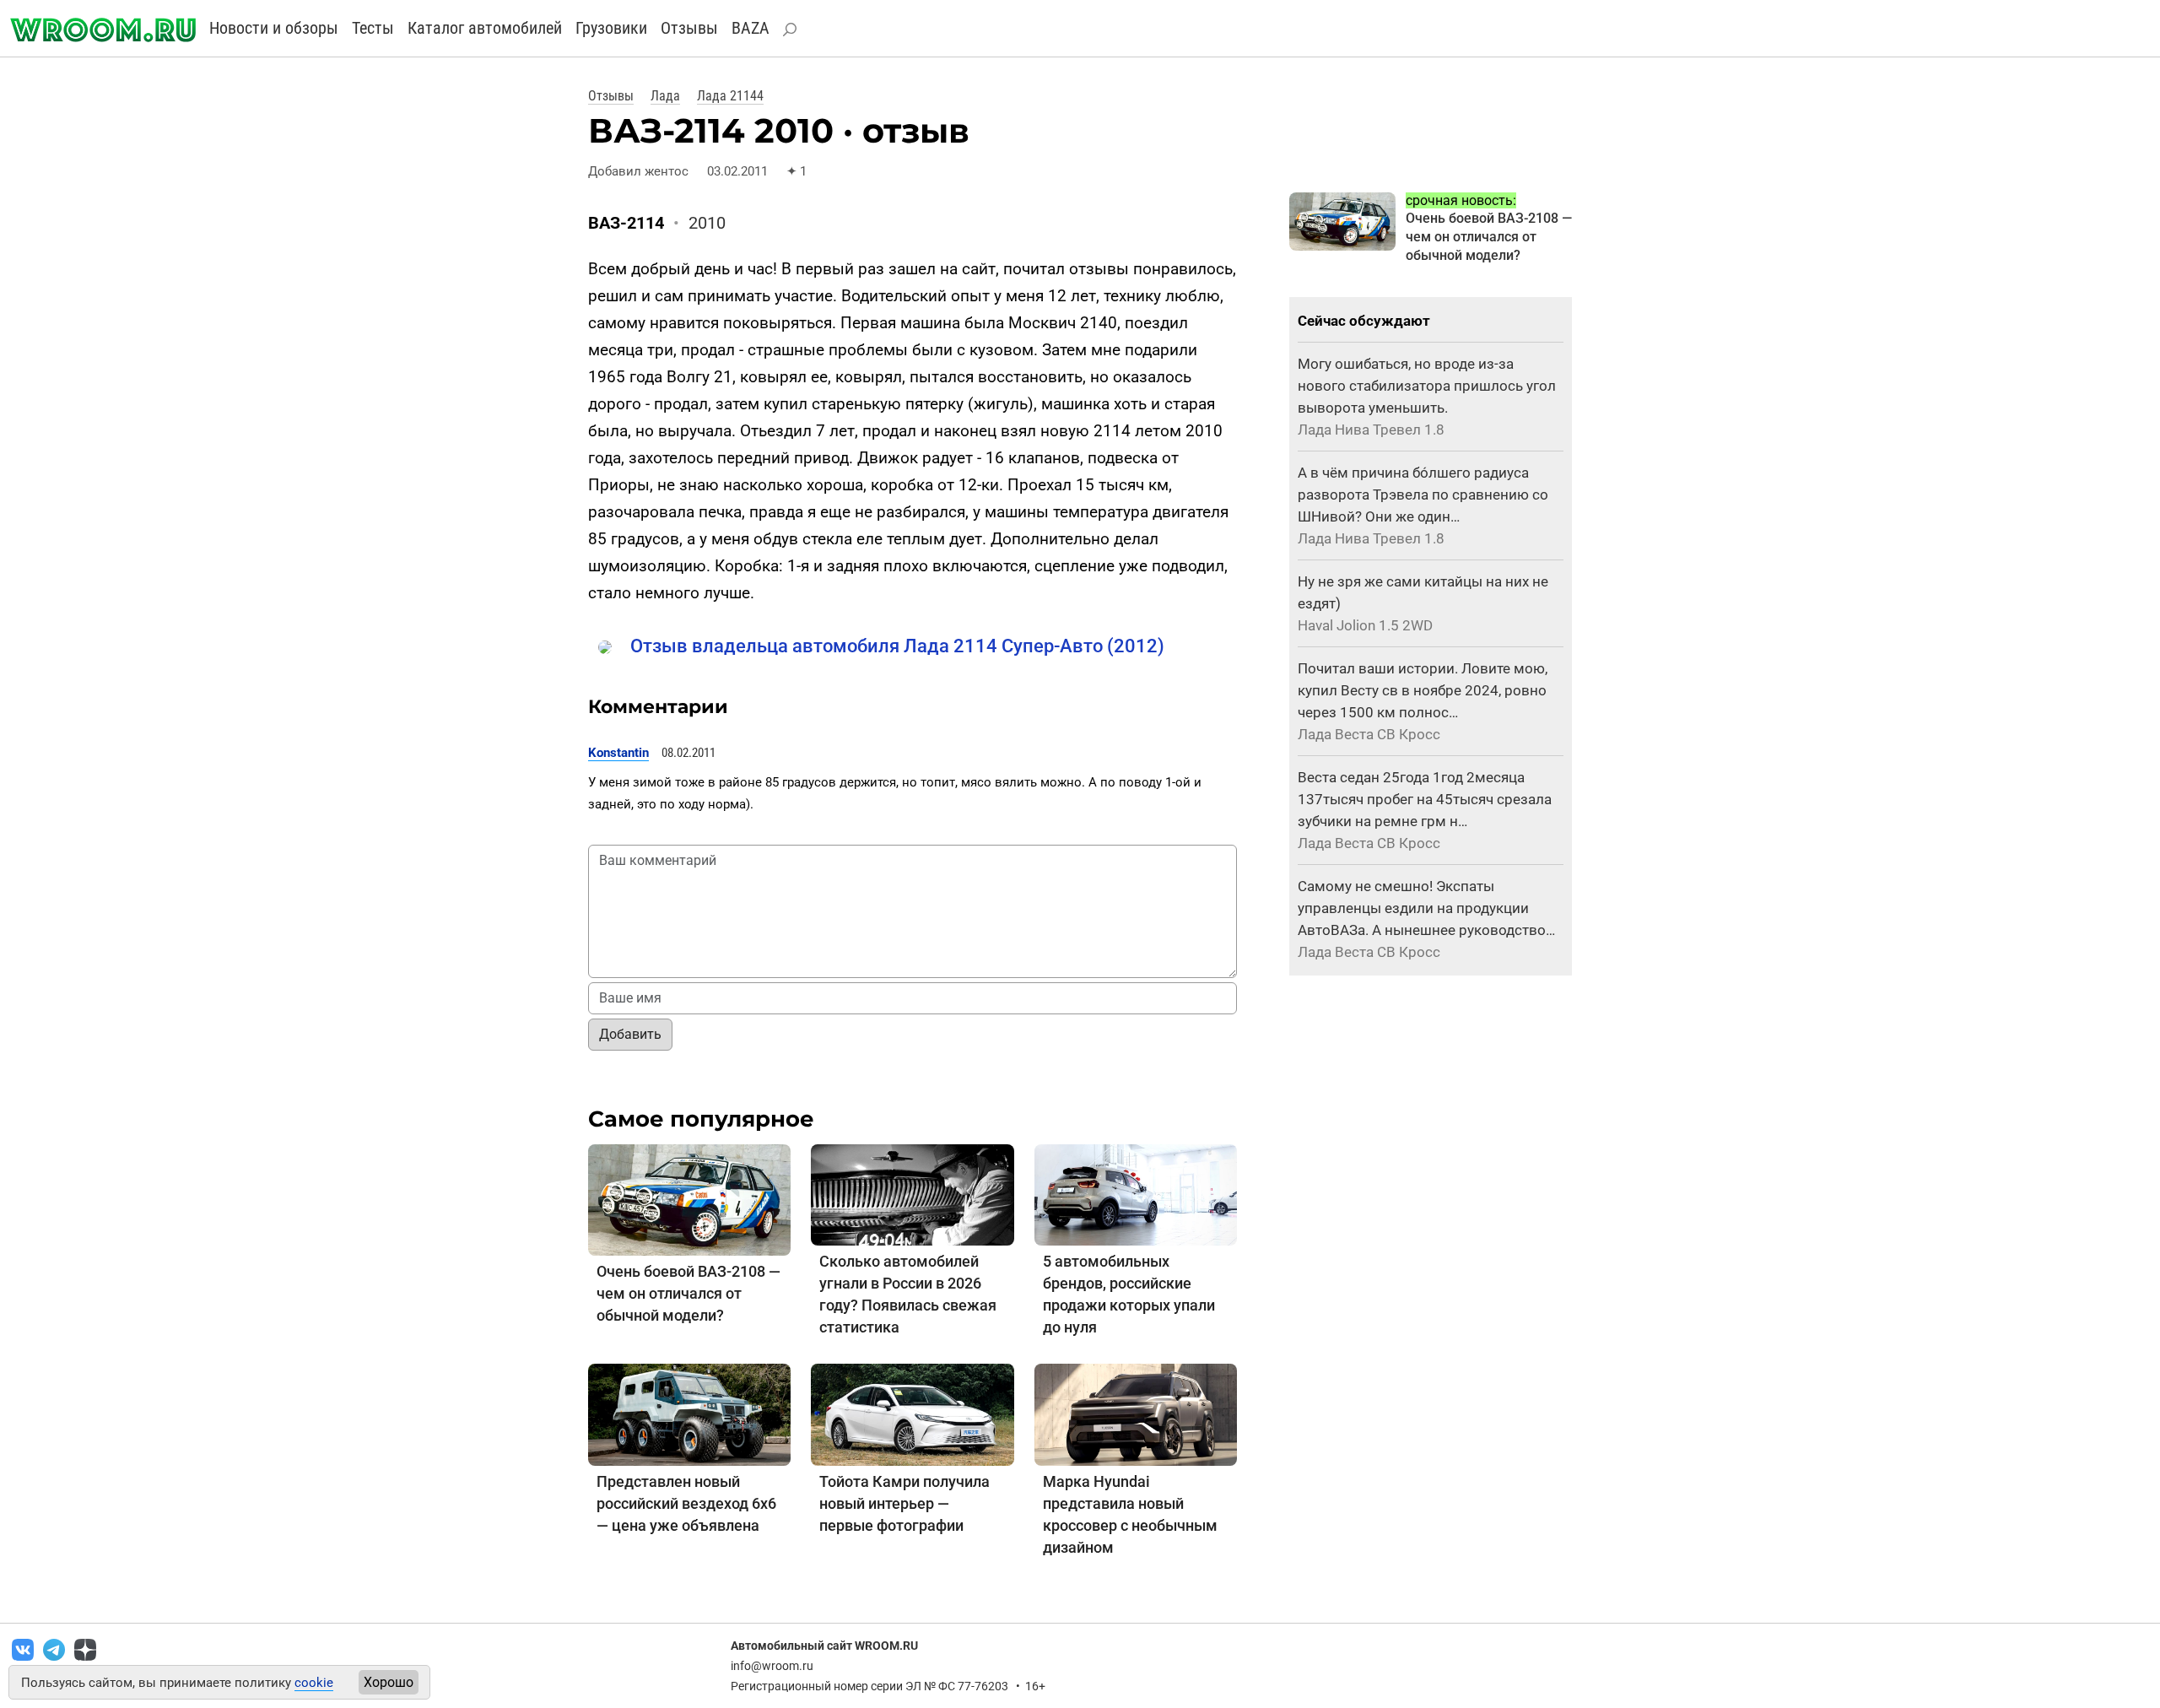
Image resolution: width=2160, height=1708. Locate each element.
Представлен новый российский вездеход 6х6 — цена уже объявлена (686, 1503)
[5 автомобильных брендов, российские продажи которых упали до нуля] (1136, 1195)
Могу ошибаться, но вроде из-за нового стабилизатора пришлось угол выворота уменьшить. (1427, 386)
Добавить (630, 1034)
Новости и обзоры (274, 28)
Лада (665, 96)
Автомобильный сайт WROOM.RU (824, 1646)
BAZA (751, 28)
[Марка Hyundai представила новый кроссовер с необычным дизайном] (1136, 1414)
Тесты (373, 28)
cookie (314, 1683)
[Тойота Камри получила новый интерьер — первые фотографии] (912, 1414)
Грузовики (611, 28)
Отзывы (689, 28)
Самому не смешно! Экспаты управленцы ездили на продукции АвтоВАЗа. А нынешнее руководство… (1426, 908)
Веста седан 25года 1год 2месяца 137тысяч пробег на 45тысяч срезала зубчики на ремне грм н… (1425, 799)
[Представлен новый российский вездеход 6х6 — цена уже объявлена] (689, 1414)
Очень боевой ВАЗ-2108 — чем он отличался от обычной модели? (688, 1293)
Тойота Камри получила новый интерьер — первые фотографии (904, 1503)
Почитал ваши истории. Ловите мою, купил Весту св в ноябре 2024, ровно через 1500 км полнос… (1423, 690)
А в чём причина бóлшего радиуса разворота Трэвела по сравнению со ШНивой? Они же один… (1423, 495)
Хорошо (389, 1682)
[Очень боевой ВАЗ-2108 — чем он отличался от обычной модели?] (689, 1199)
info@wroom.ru (772, 1666)
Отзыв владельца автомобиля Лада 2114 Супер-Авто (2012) (897, 646)
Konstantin (618, 753)
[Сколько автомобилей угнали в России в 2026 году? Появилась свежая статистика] (912, 1195)
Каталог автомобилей (485, 28)
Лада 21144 (730, 96)
